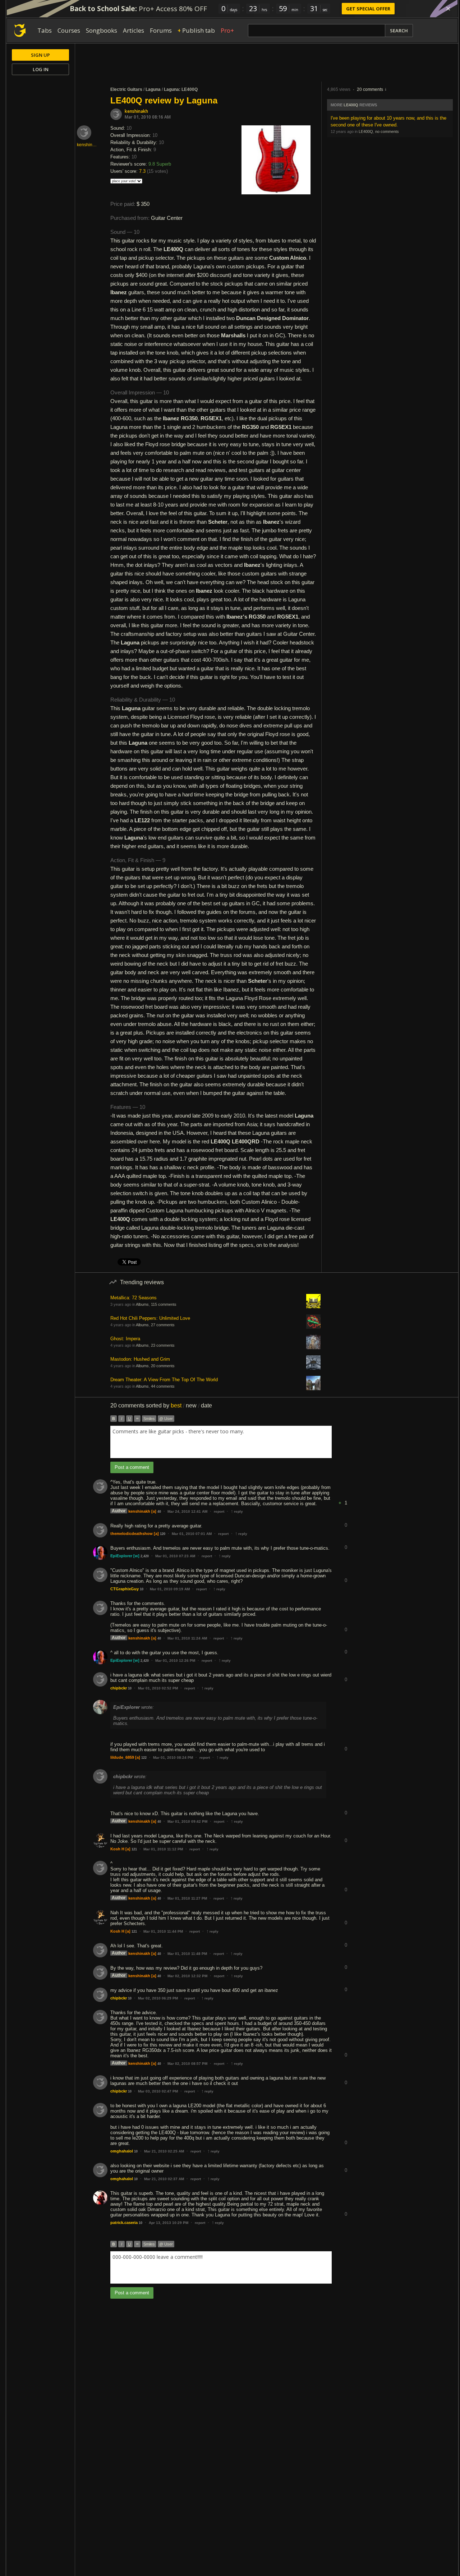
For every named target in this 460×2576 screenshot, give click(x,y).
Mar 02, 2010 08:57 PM (187, 2064)
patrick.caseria (124, 2223)
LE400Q (351, 105)
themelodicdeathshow (132, 1534)
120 (163, 1534)
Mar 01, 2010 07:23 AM (175, 1556)
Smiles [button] (149, 1419)
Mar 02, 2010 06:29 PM (158, 1998)
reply (237, 1511)
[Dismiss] (448, 9)
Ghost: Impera (125, 1339)
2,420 (145, 1556)
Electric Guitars (126, 89)
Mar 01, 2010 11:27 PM (187, 1898)
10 (142, 1589)
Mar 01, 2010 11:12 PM (163, 1849)
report (219, 1511)
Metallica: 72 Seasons (134, 1298)
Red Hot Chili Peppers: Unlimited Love (150, 1318)
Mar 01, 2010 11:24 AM (187, 1638)
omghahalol (122, 2151)
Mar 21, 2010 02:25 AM (164, 2151)
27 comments (163, 1325)
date (206, 1405)
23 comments (163, 1345)
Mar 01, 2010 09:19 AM (170, 1589)
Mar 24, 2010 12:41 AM (187, 1511)
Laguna (153, 89)
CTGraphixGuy (125, 1589)
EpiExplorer (121, 1556)
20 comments (370, 89)
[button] (346, 1497)
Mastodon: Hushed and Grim (140, 1359)
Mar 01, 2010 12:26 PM (175, 1661)
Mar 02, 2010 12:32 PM (187, 1976)
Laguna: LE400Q (181, 89)
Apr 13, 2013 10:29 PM (169, 2223)
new (191, 1405)
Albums (142, 1304)
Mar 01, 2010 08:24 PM (173, 1758)
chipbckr (119, 1688)
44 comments (163, 1386)
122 (144, 1758)
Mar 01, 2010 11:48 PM (187, 1954)
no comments (387, 131)
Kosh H (117, 1849)
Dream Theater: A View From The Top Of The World (164, 1380)
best (176, 1405)
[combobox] (221, 1442)
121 (134, 1849)
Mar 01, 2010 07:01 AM (192, 1534)
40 (159, 1512)
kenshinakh (136, 111)
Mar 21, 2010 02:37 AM (164, 2179)
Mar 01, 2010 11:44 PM (163, 1931)
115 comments (164, 1304)
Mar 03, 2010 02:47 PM (158, 2091)
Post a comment (132, 1467)
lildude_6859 (122, 1757)
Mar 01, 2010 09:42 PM (187, 1821)
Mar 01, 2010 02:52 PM (158, 1688)
